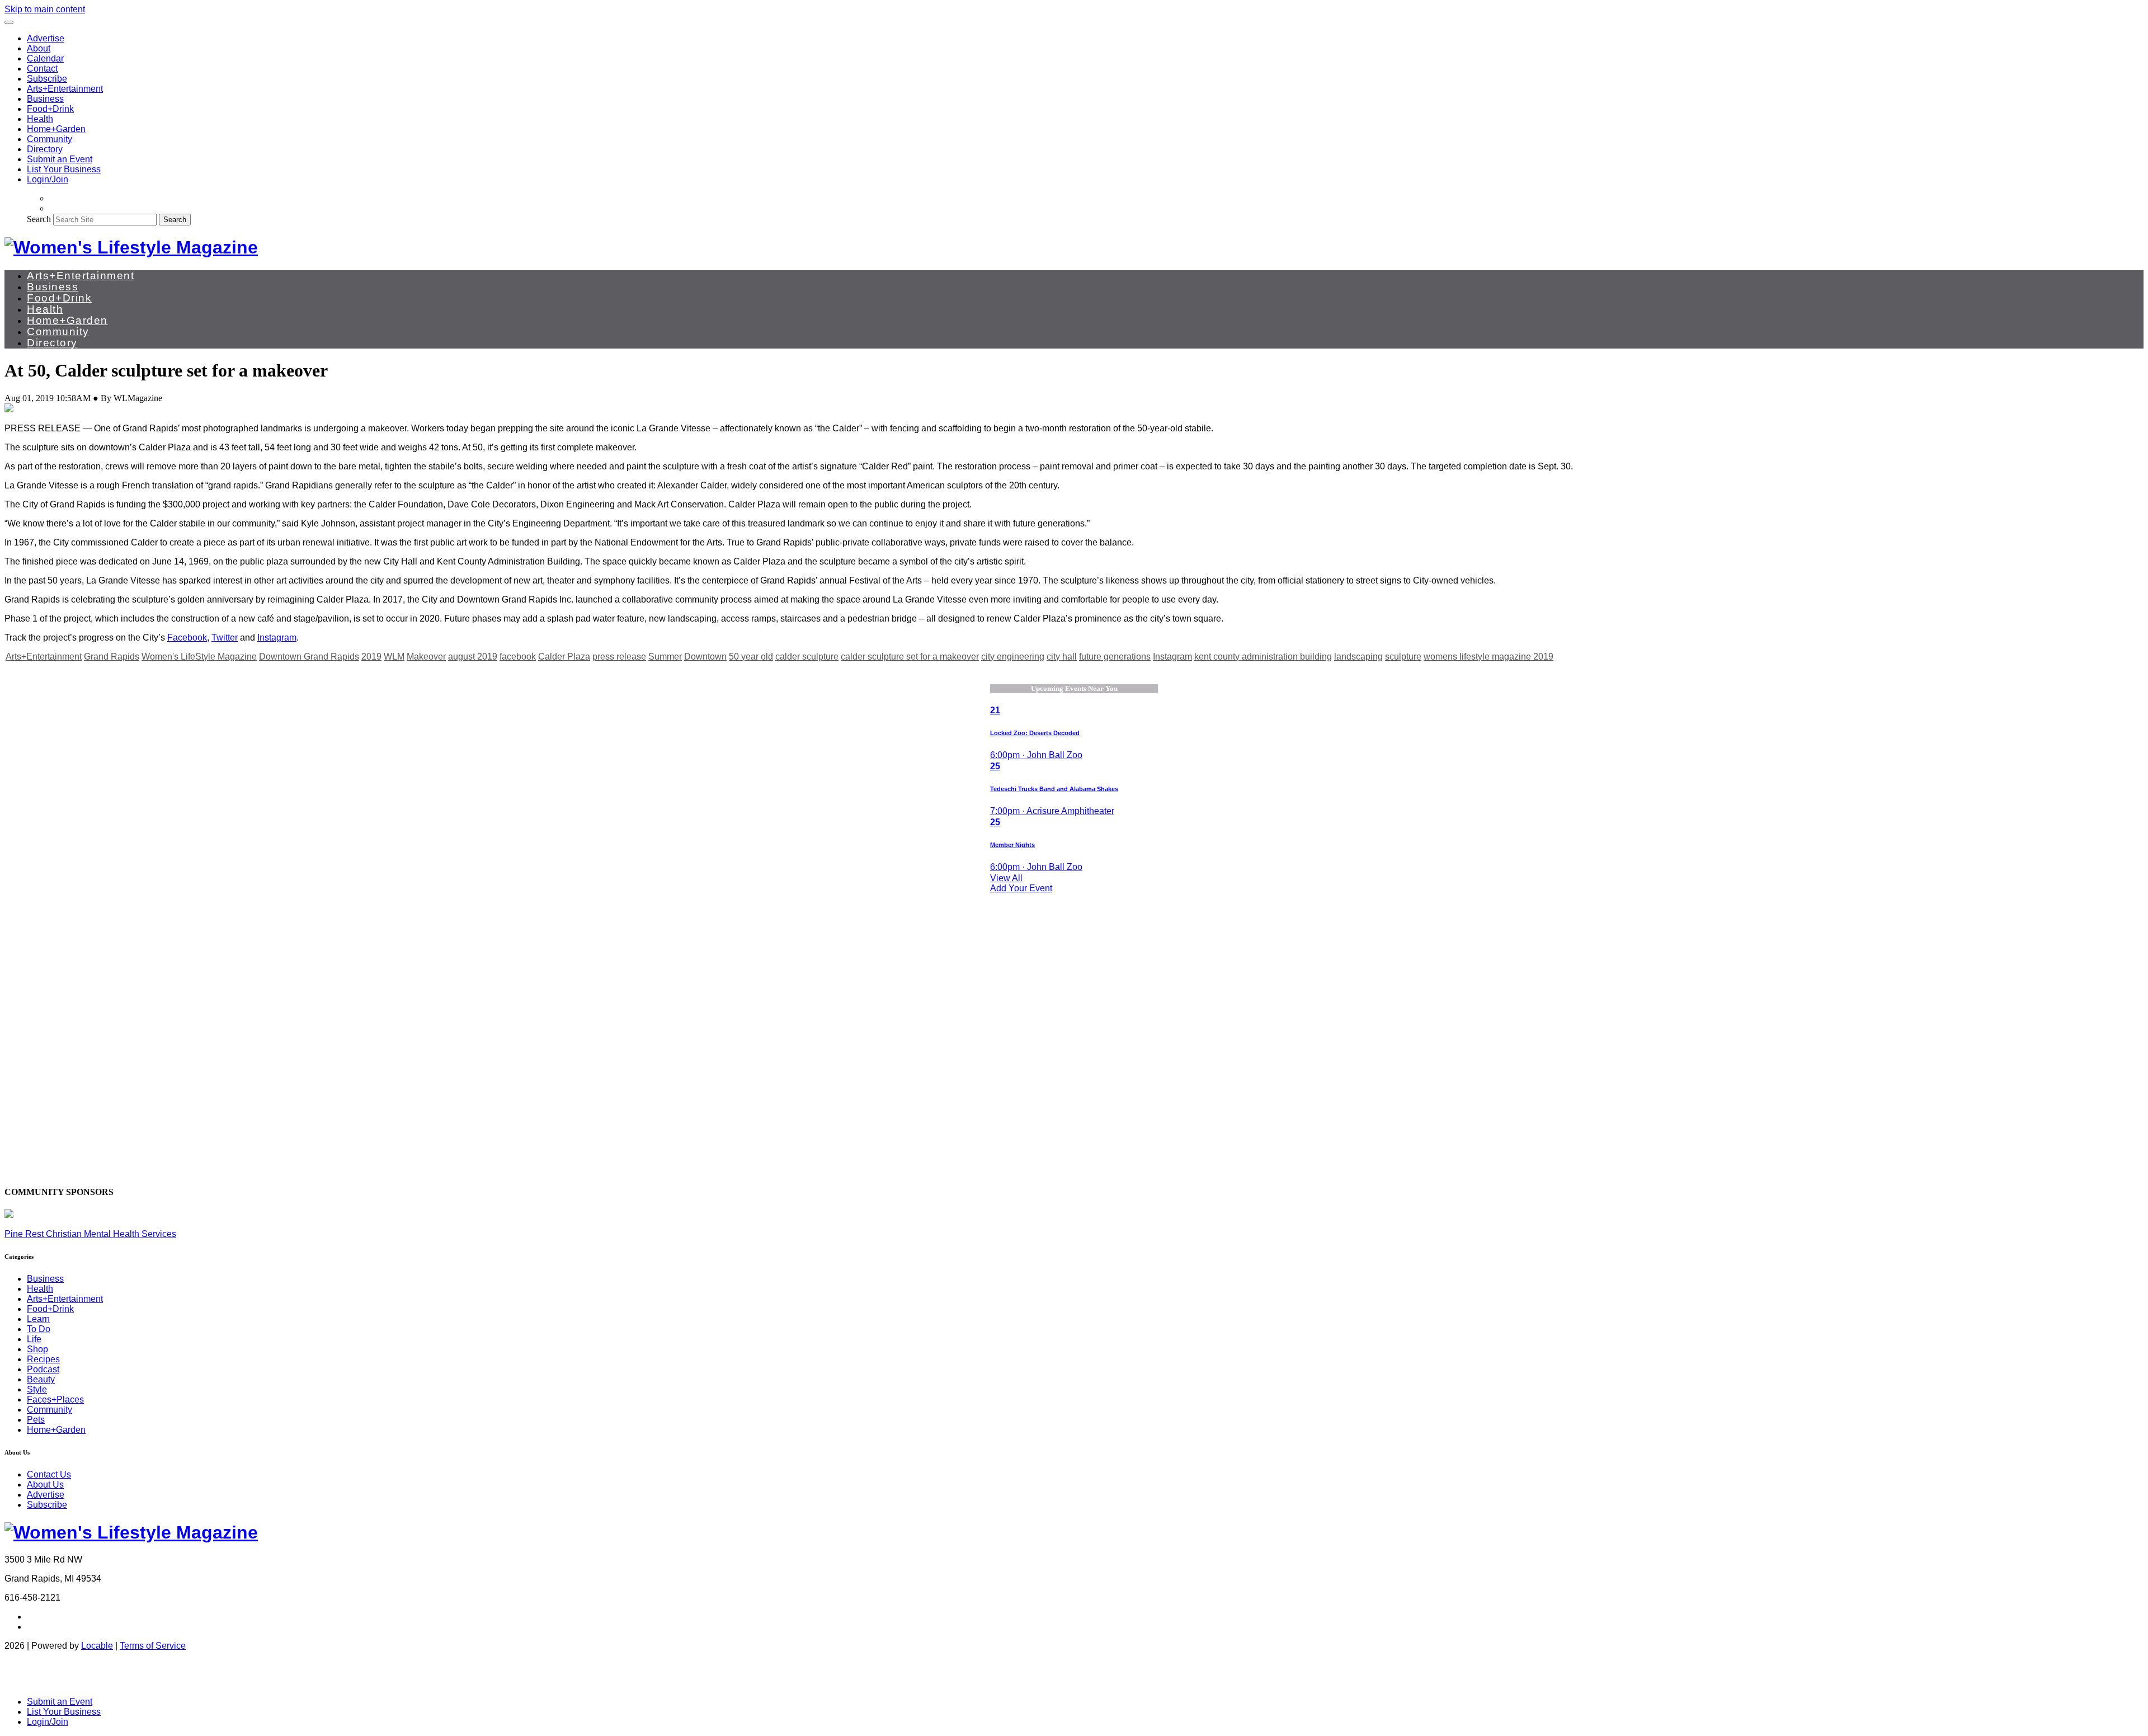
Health (40, 119)
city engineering (1013, 657)
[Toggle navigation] (9, 22)
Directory (45, 149)
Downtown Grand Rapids (309, 657)
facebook (518, 657)
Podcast (43, 1369)
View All (1006, 878)
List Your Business (64, 169)
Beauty (41, 1379)
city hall (1062, 657)
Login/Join (48, 179)
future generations (1115, 657)
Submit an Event (60, 159)
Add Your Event (1021, 888)
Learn (38, 1319)
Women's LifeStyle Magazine (199, 657)
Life (34, 1339)
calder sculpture (807, 657)
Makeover (426, 657)
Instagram (277, 638)
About (39, 48)
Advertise (46, 38)
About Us (45, 1485)
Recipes (43, 1359)
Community (50, 139)
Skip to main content (45, 9)
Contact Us (49, 1474)
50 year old (751, 657)
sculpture (1403, 657)
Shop (37, 1349)
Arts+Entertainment (65, 89)
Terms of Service (153, 1646)
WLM (394, 657)
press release (619, 657)
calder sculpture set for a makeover (910, 657)
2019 (371, 657)
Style (37, 1389)
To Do (39, 1329)
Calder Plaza (564, 657)
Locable (97, 1646)
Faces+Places (55, 1399)
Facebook (187, 638)
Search (39, 219)
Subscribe (47, 79)
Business (45, 99)
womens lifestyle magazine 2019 (1488, 657)
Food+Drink (50, 109)
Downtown (705, 657)
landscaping (1358, 657)
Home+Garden (56, 129)
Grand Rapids (112, 657)
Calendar (45, 58)
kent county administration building (1263, 657)
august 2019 (473, 657)
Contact (42, 69)
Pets (36, 1420)
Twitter (225, 638)
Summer (665, 657)
